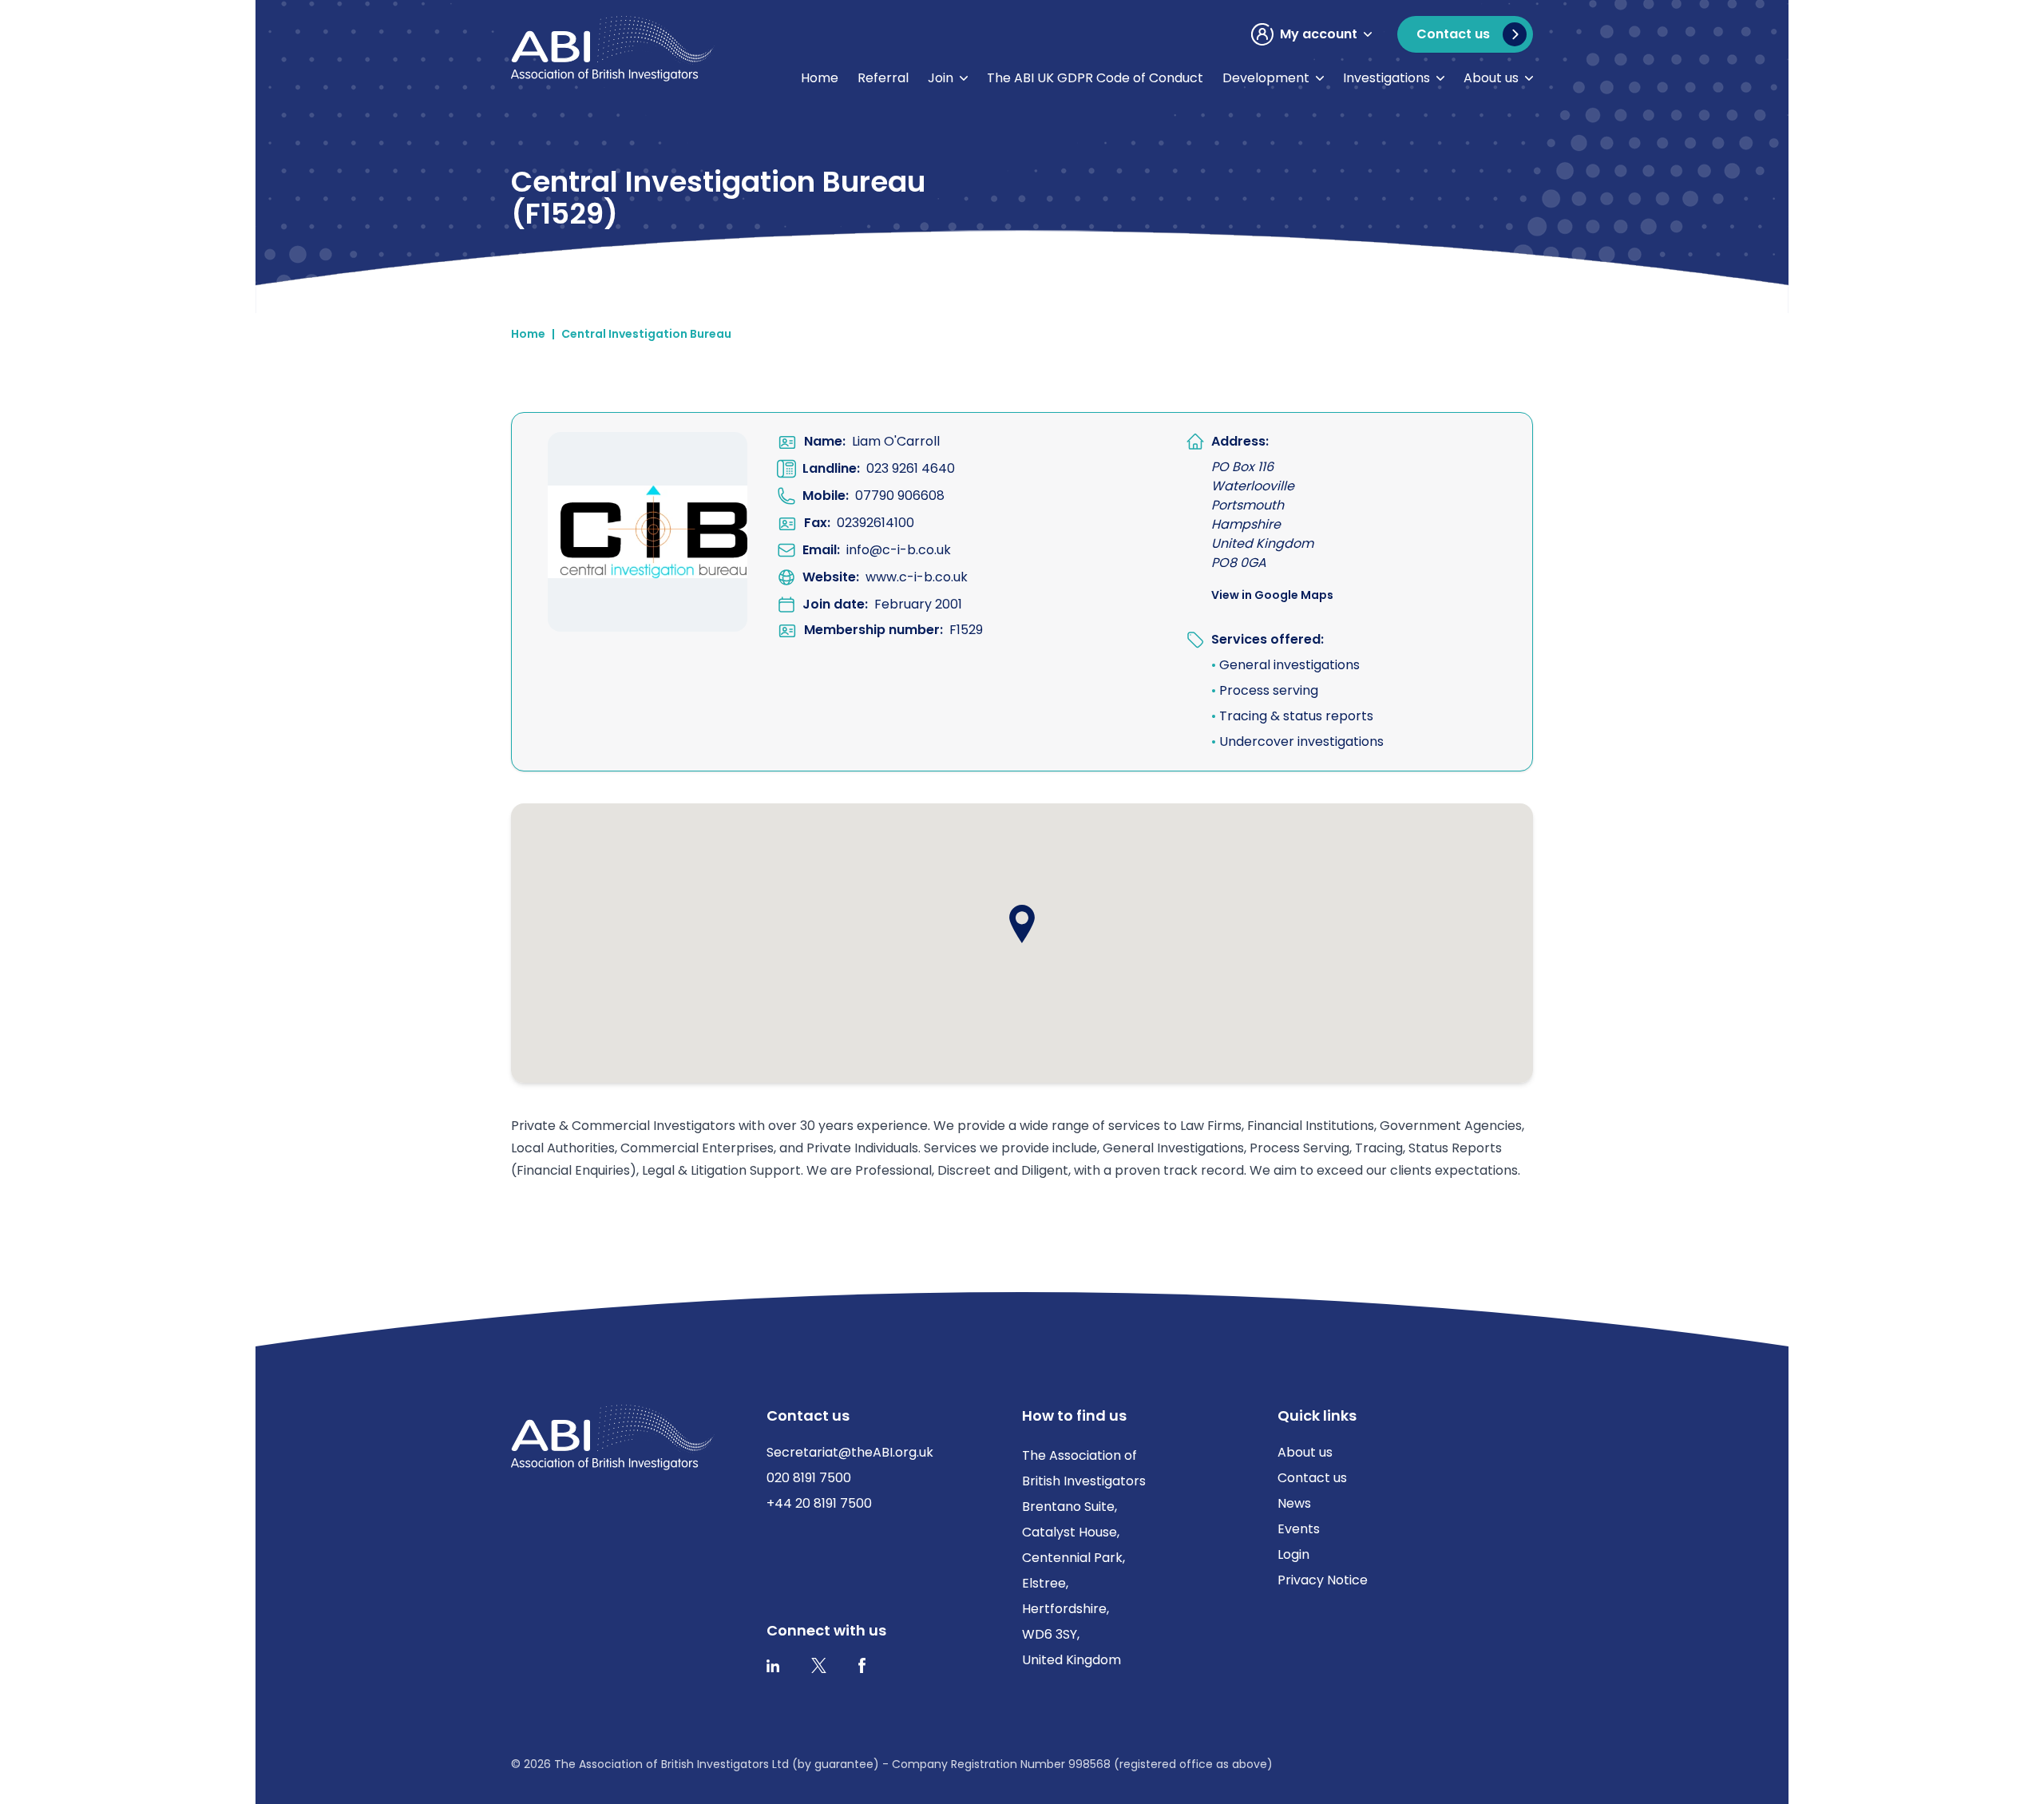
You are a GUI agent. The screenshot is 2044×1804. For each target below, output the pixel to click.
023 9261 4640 (911, 468)
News (1294, 1503)
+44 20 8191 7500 (819, 1503)
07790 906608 (900, 496)
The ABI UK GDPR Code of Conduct (1095, 78)
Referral (883, 78)
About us (1491, 78)
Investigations (1386, 78)
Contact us (1312, 1478)
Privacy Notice (1323, 1580)
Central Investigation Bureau (646, 334)
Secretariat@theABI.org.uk (850, 1452)
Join (941, 78)
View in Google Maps (1272, 595)
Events (1299, 1529)
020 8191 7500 (809, 1478)
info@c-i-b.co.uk (899, 550)
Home (820, 78)
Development (1266, 78)
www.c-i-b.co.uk (917, 577)
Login (1293, 1554)
